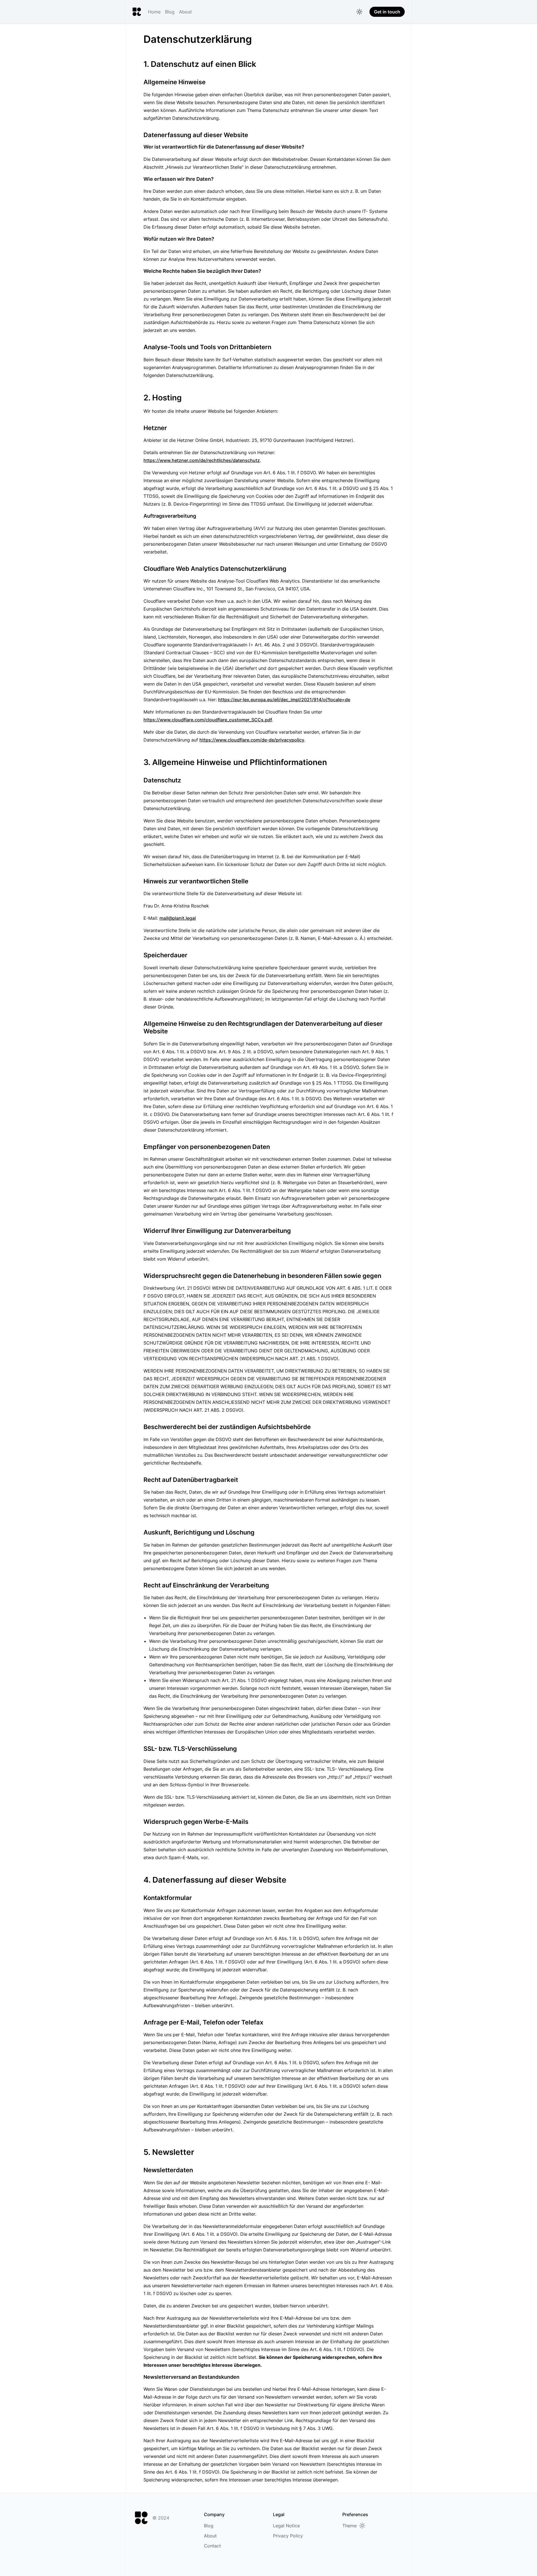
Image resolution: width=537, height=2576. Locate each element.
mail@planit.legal (178, 918)
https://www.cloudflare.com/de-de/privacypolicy (252, 740)
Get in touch (387, 12)
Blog (170, 12)
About (185, 12)
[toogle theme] (359, 12)
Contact (212, 2546)
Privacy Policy (288, 2536)
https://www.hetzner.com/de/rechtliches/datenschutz (202, 460)
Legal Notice (286, 2526)
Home (154, 12)
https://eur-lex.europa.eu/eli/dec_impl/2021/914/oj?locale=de (284, 700)
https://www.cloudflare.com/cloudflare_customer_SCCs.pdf (208, 720)
